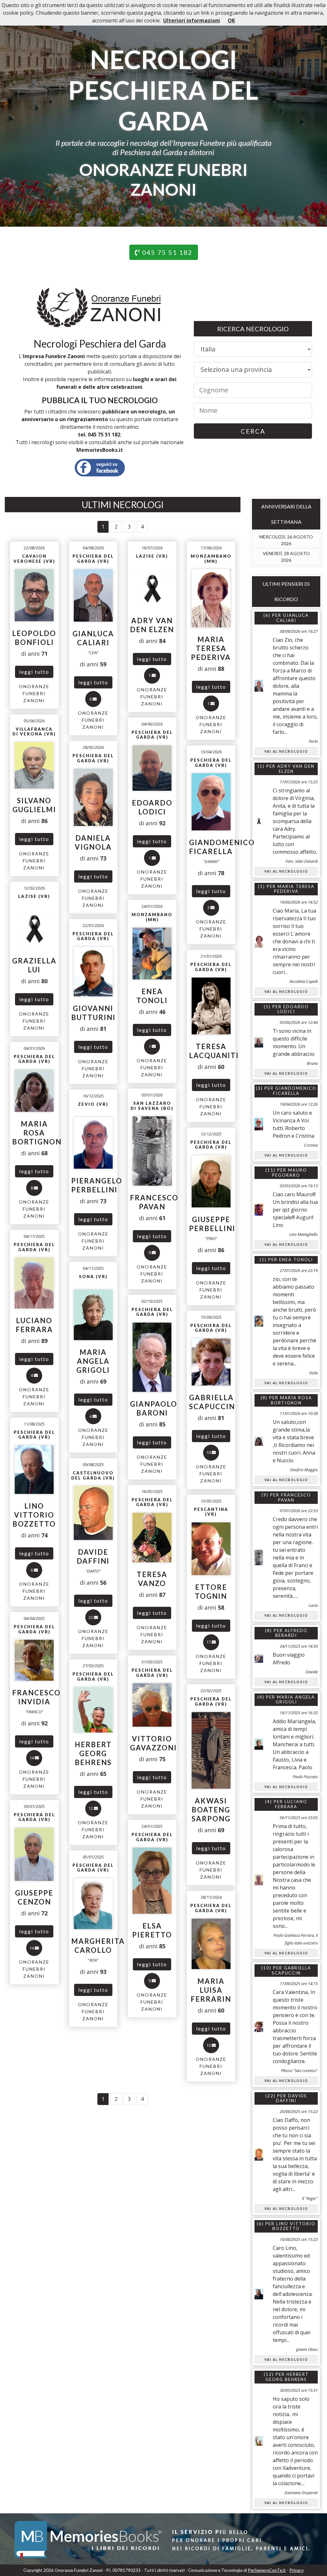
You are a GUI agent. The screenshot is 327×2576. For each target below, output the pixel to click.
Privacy (297, 2570)
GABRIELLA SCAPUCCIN (292, 1970)
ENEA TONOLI (296, 1260)
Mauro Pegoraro (289, 1173)
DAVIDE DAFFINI (292, 2098)
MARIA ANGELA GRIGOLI (295, 1700)
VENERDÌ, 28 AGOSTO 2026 (286, 557)
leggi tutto (34, 672)
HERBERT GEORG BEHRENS (287, 2377)
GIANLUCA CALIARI (293, 618)
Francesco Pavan (295, 1497)
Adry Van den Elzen (296, 769)
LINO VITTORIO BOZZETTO (294, 2226)
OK (231, 20)
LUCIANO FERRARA (291, 1804)
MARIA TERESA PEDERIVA (294, 889)
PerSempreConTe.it (267, 2570)
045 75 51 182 (166, 252)
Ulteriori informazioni (192, 20)
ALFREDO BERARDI (291, 1633)
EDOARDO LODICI (293, 1009)
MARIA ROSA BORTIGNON (291, 1400)
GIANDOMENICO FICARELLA (295, 1091)
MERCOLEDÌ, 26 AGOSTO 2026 (286, 540)
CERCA (253, 431)
